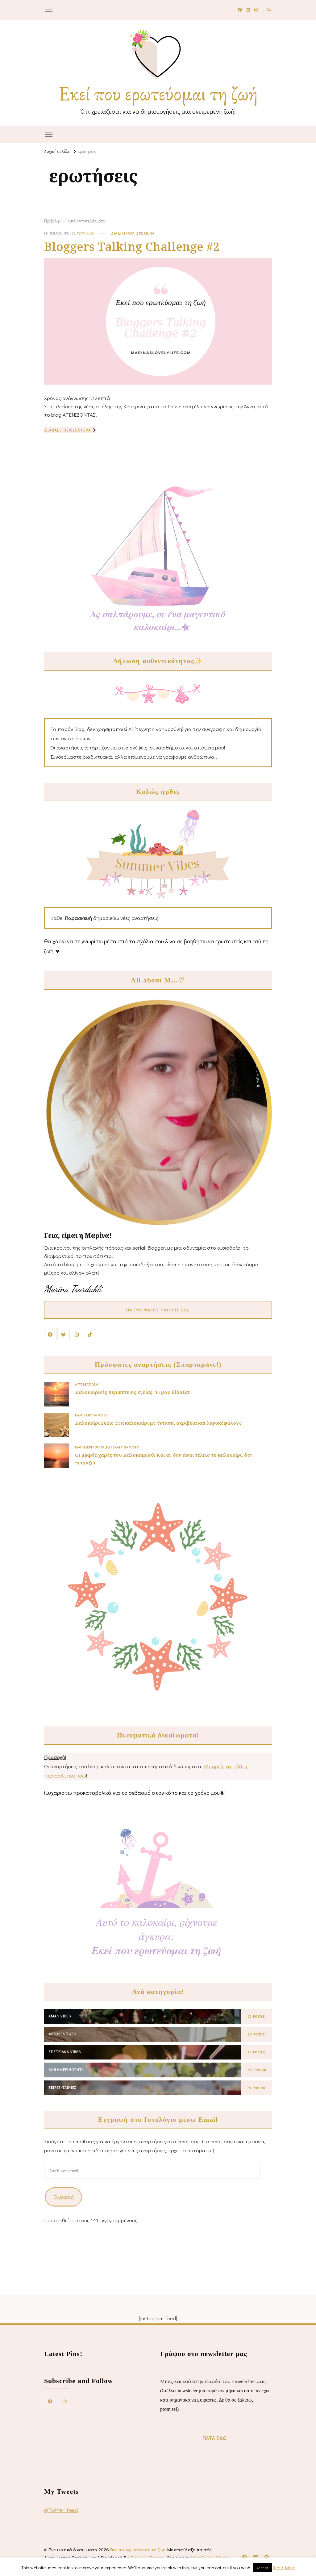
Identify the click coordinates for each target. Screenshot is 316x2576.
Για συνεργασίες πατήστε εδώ (158, 1310)
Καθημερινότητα (90, 1447)
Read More (284, 2567)
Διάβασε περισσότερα (67, 430)
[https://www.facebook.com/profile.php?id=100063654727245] (50, 2401)
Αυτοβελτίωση (87, 1384)
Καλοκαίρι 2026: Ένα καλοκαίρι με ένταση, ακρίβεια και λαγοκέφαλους (158, 1423)
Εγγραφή (64, 2197)
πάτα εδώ (215, 2438)
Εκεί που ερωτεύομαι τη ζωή (158, 93)
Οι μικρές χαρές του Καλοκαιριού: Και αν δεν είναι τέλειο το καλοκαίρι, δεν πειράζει (164, 1459)
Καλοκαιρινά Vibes (91, 1415)
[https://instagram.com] (65, 2401)
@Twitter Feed (61, 2510)
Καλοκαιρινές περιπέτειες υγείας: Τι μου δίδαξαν (133, 1392)
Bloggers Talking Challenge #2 (132, 246)
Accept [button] (262, 2568)
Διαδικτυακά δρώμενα (133, 233)
